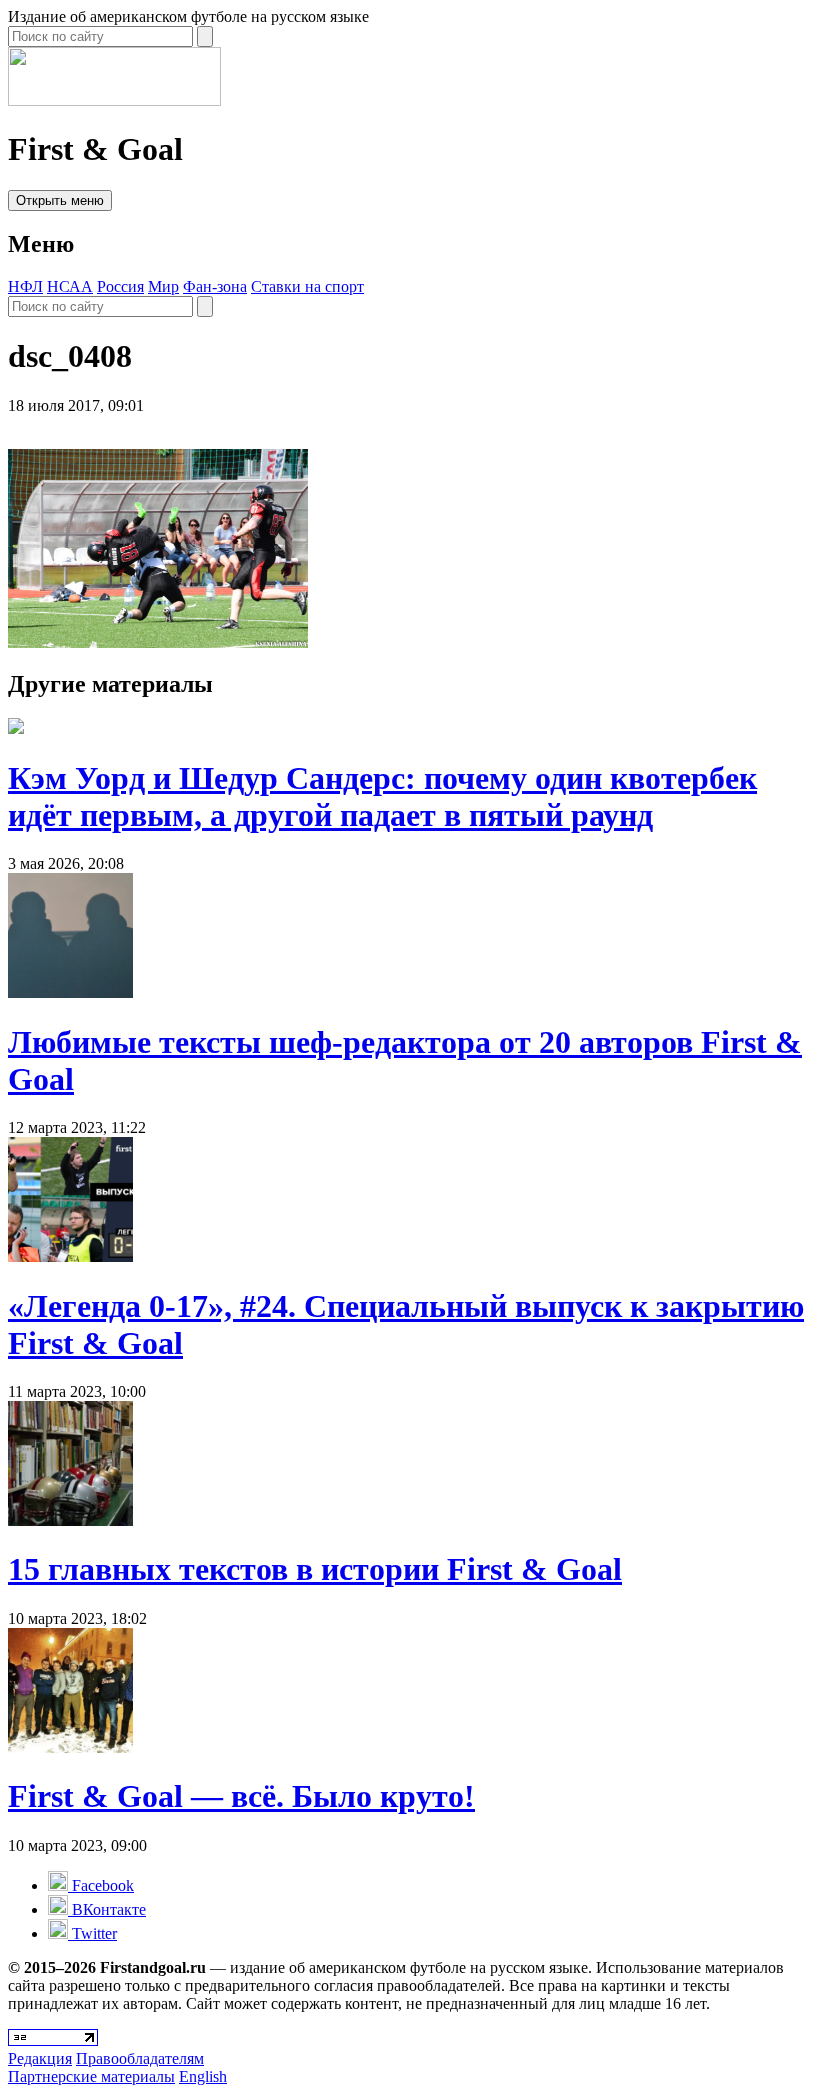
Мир (163, 286)
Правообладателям (140, 2058)
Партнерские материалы (91, 2076)
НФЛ (25, 286)
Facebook (101, 1885)
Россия (120, 286)
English (203, 2076)
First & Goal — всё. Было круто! (241, 1796)
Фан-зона (215, 286)
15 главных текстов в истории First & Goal (315, 1569)
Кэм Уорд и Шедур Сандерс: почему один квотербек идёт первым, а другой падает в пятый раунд (382, 796)
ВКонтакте (107, 1909)
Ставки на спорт (307, 286)
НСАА (70, 286)
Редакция (40, 2058)
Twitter (92, 1933)
